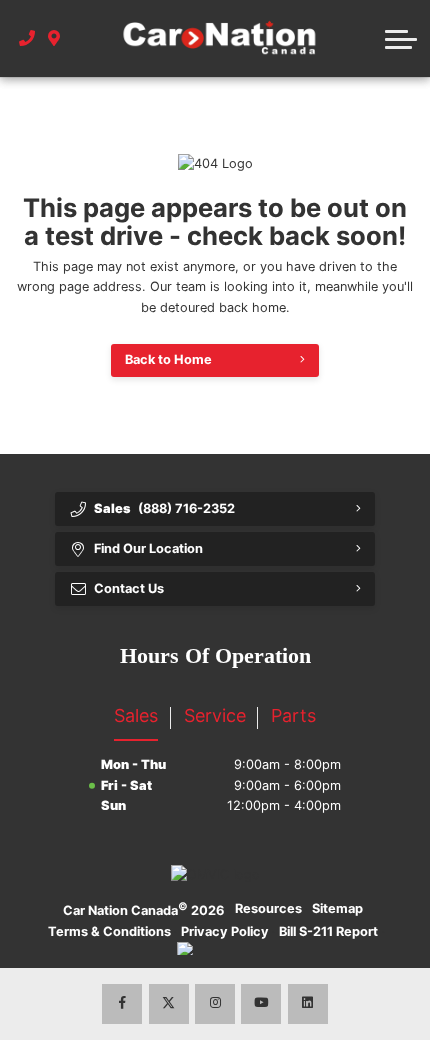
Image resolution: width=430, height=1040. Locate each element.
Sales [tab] (136, 715)
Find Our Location (148, 548)
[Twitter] (169, 1004)
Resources (268, 908)
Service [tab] (215, 715)
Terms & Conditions (109, 931)
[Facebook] (122, 1004)
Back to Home (168, 359)
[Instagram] (215, 1004)
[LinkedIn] (308, 1004)
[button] (401, 39)
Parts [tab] (293, 715)
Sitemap (337, 908)
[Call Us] (27, 39)
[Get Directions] (54, 39)
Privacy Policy (225, 931)
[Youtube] (261, 1004)
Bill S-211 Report (328, 931)
